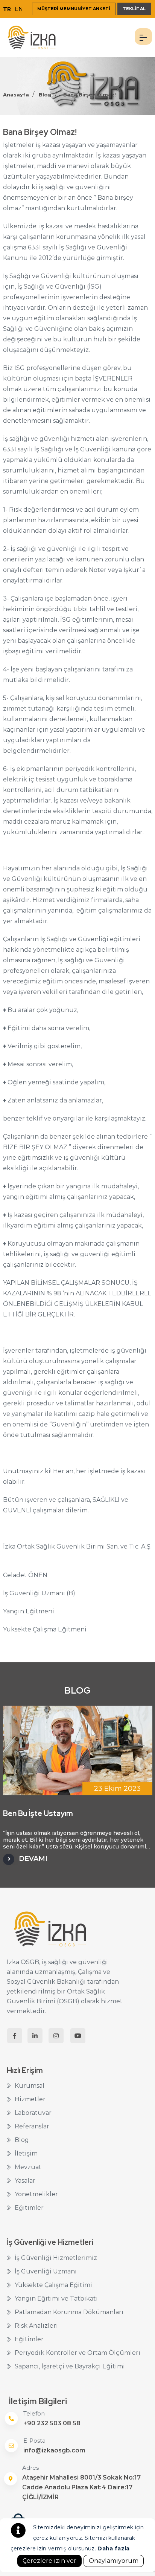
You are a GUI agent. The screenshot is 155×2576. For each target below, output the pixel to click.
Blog (45, 95)
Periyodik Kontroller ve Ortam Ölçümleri (77, 2353)
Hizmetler (30, 2099)
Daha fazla (113, 2548)
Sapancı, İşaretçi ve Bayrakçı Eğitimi (70, 2366)
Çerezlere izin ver (49, 2561)
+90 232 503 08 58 (52, 2423)
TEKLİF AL (134, 9)
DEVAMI (33, 1859)
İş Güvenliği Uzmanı (46, 2271)
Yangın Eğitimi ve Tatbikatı (56, 2299)
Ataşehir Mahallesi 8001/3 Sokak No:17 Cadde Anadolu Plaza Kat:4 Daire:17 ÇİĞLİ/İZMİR (81, 2487)
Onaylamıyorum (114, 2561)
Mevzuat (28, 2167)
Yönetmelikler (36, 2194)
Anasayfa (16, 95)
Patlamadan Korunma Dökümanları (69, 2312)
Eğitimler (29, 2208)
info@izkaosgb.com (54, 2450)
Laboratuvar (33, 2113)
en (19, 9)
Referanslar (32, 2126)
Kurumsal (30, 2086)
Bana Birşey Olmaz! (90, 95)
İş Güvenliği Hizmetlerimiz (56, 2258)
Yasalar (25, 2181)
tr (7, 9)
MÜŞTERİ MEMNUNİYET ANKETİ (74, 9)
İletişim (26, 2153)
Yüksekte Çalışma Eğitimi (53, 2285)
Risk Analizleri (36, 2326)
